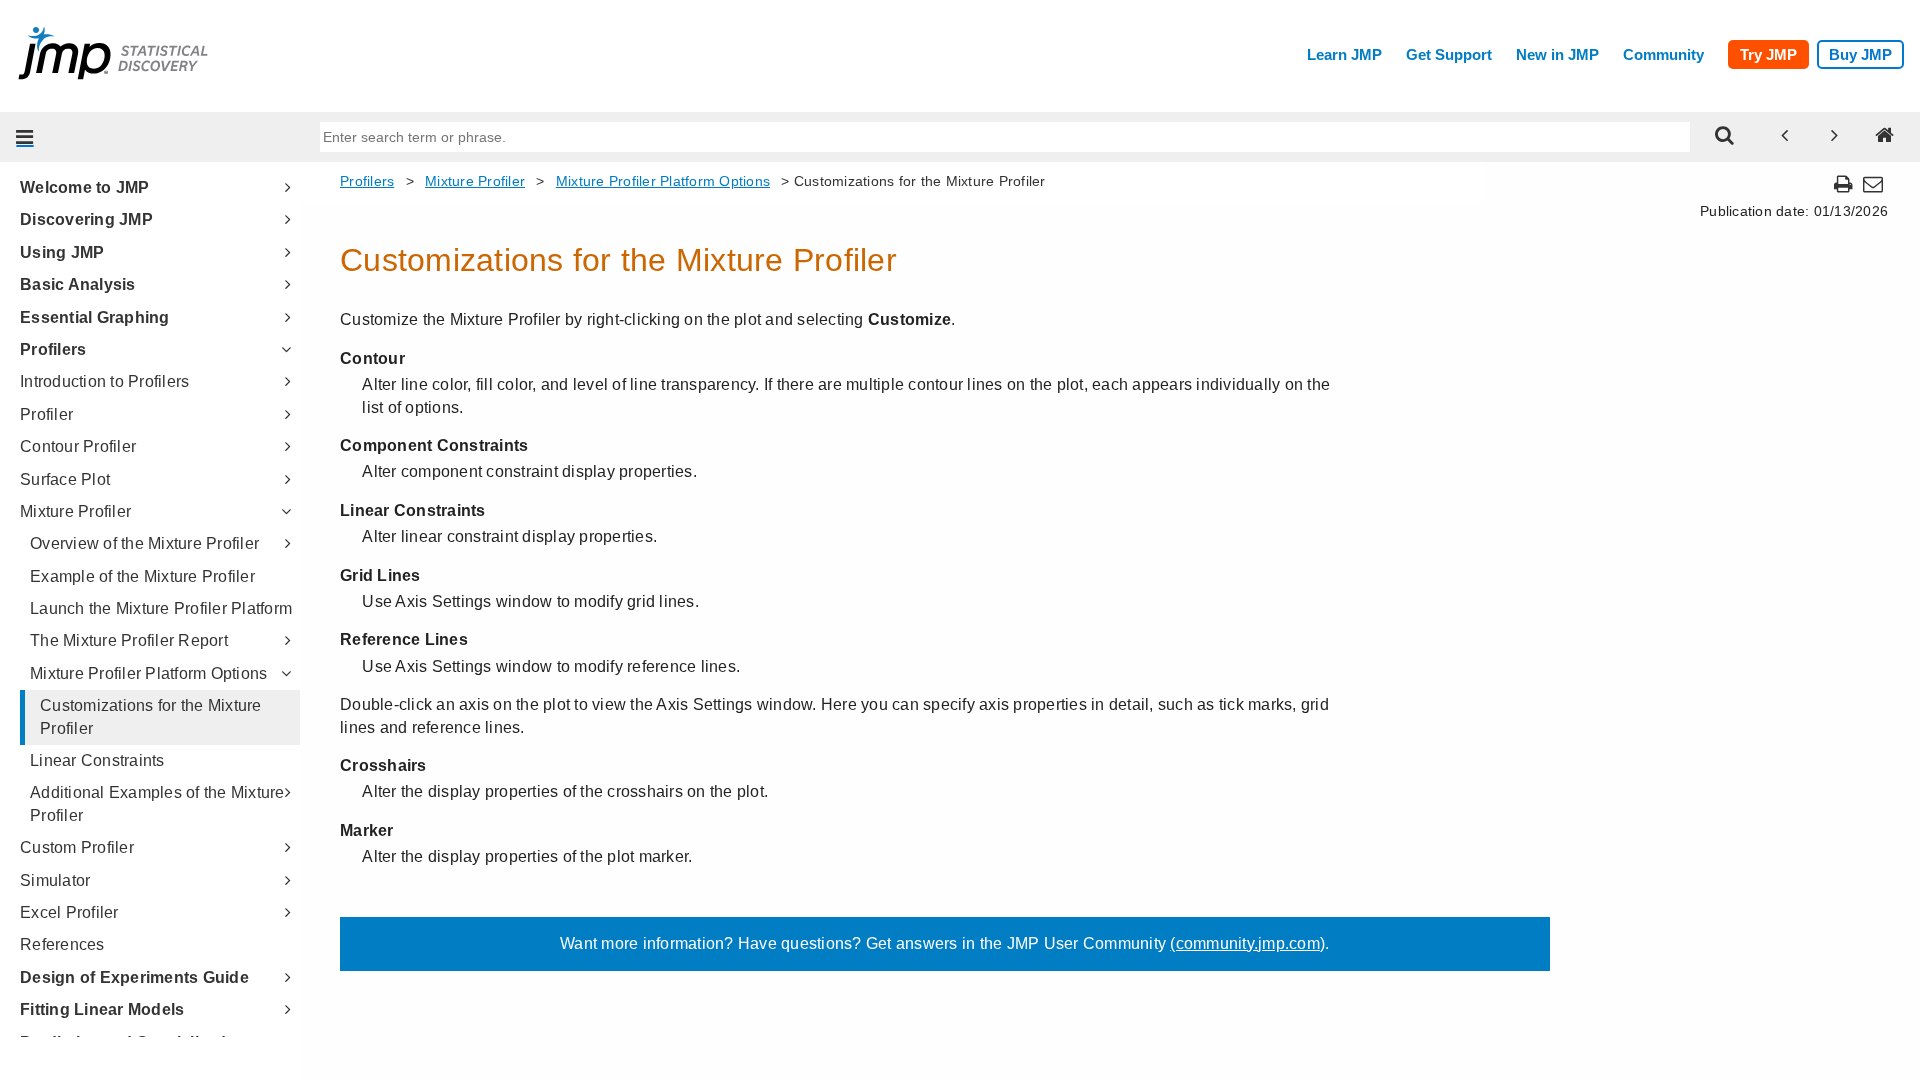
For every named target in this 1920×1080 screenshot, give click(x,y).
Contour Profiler (78, 446)
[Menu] (25, 137)
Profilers (53, 349)
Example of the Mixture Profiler (142, 576)
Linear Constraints (97, 760)
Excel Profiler (69, 912)
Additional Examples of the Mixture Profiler (157, 803)
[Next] (1835, 137)
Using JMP (62, 252)
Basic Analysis (78, 284)
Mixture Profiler (75, 511)
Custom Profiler (77, 847)
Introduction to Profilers (104, 381)
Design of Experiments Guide (134, 977)
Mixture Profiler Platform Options (148, 673)
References (62, 944)
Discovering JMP (86, 219)
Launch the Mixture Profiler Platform (161, 608)
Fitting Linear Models (102, 1009)
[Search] (1725, 137)
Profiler (46, 414)
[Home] (1885, 137)
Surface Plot (65, 479)
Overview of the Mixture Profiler (144, 543)
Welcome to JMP (85, 187)
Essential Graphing (95, 317)
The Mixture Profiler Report (129, 640)
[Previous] (1785, 137)
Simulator (55, 880)
